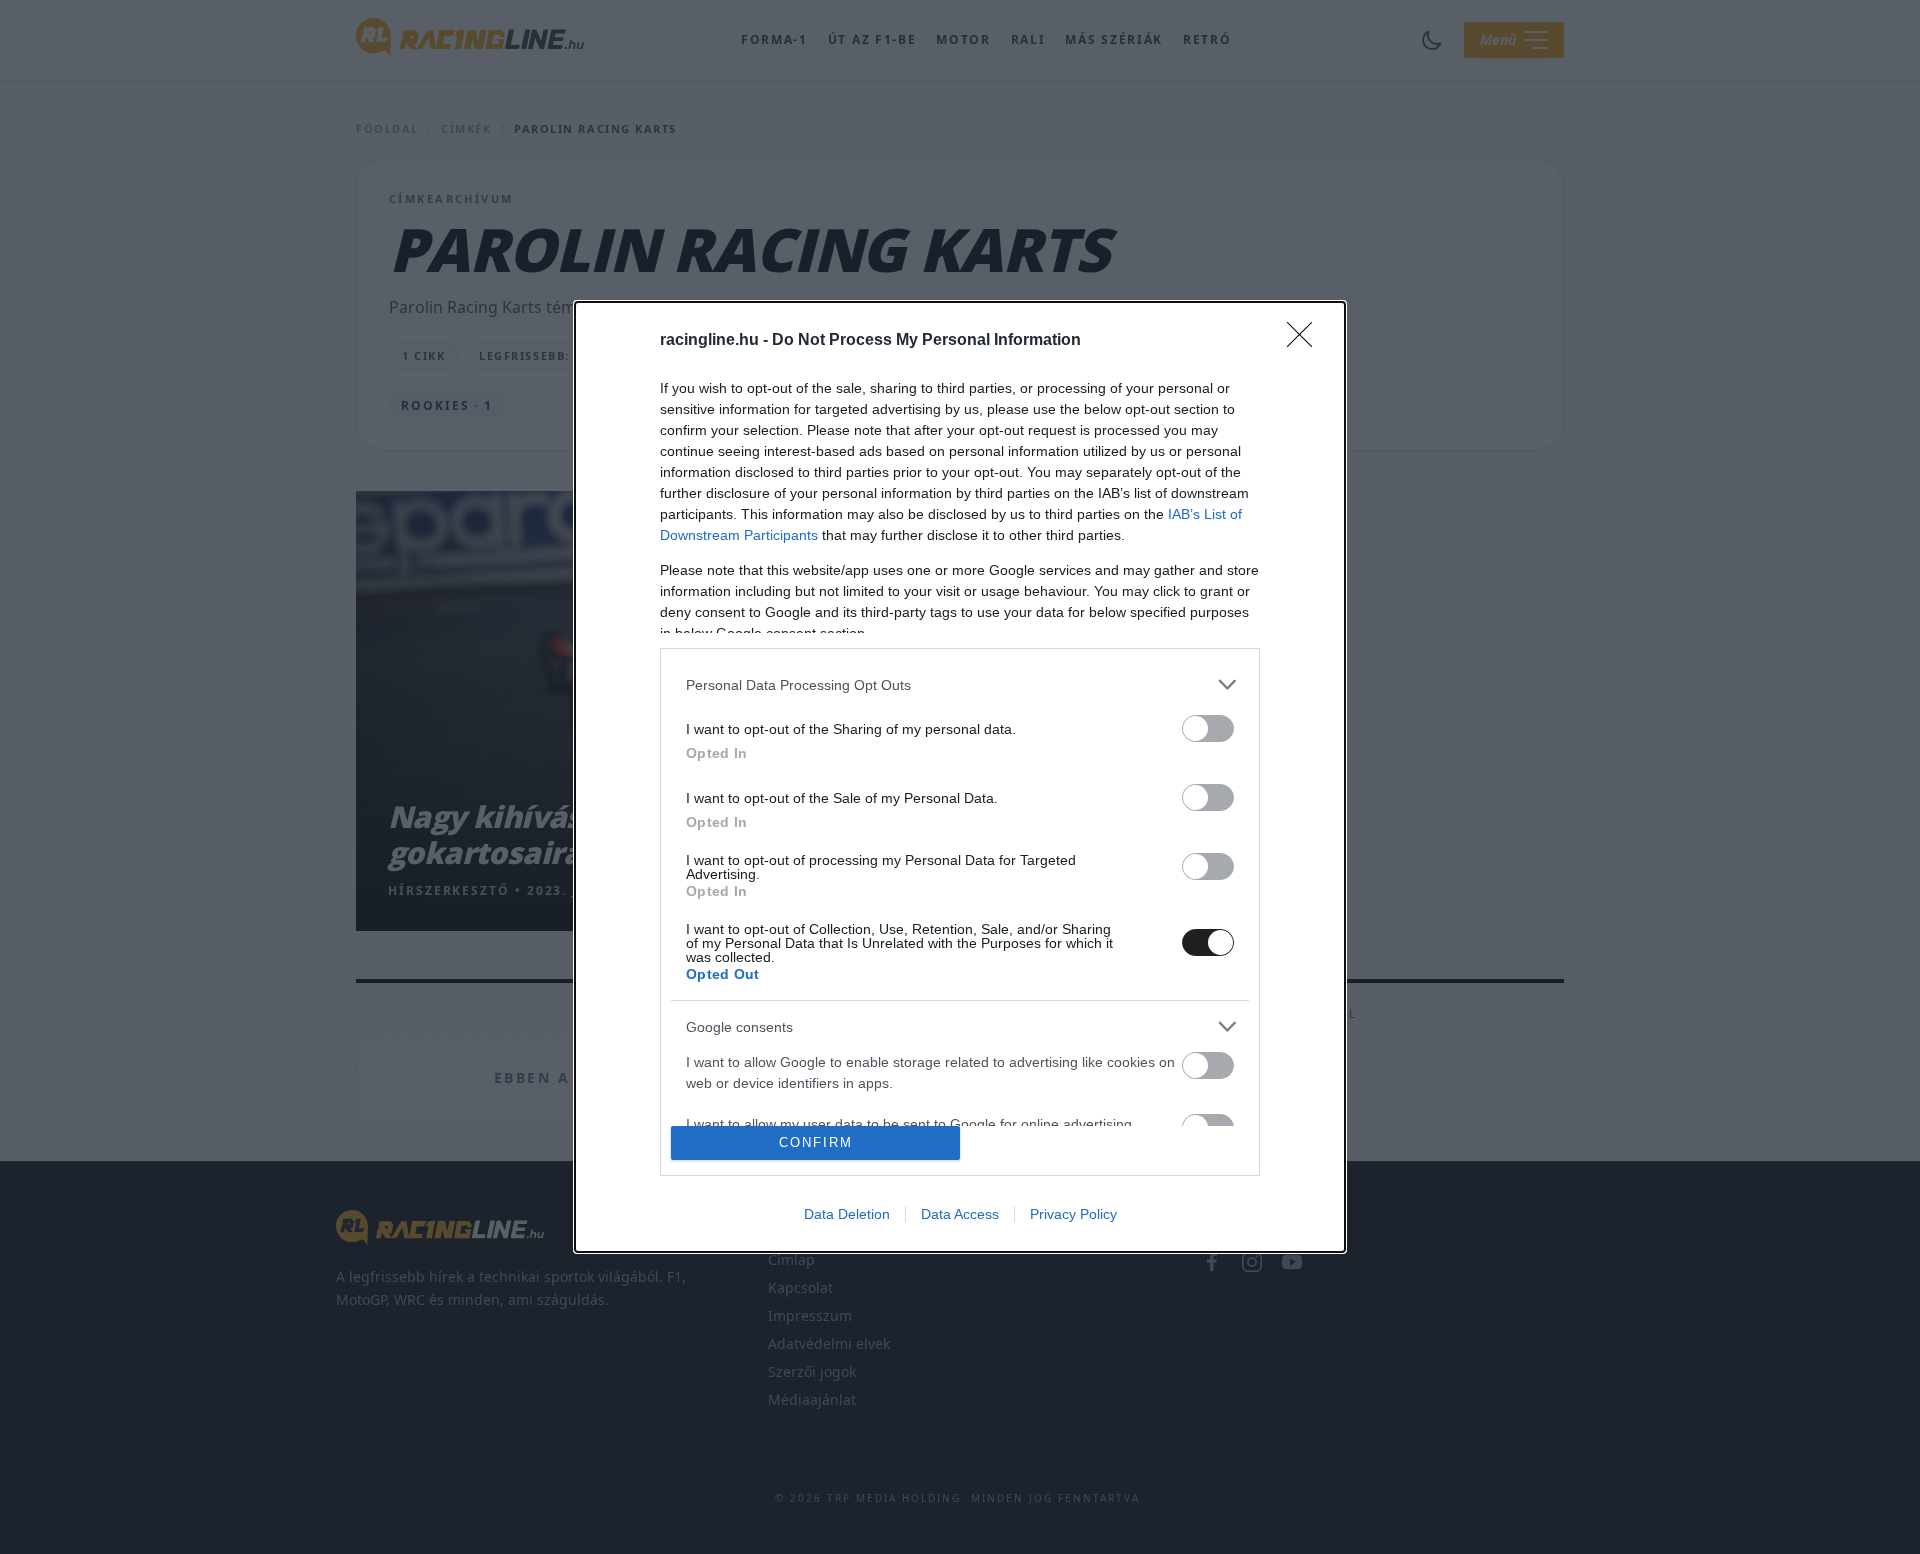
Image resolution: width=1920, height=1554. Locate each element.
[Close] (1306, 341)
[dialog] (960, 776)
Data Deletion (847, 1214)
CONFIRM (816, 1142)
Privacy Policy (1073, 1214)
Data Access (960, 1214)
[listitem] (960, 684)
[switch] (1208, 728)
